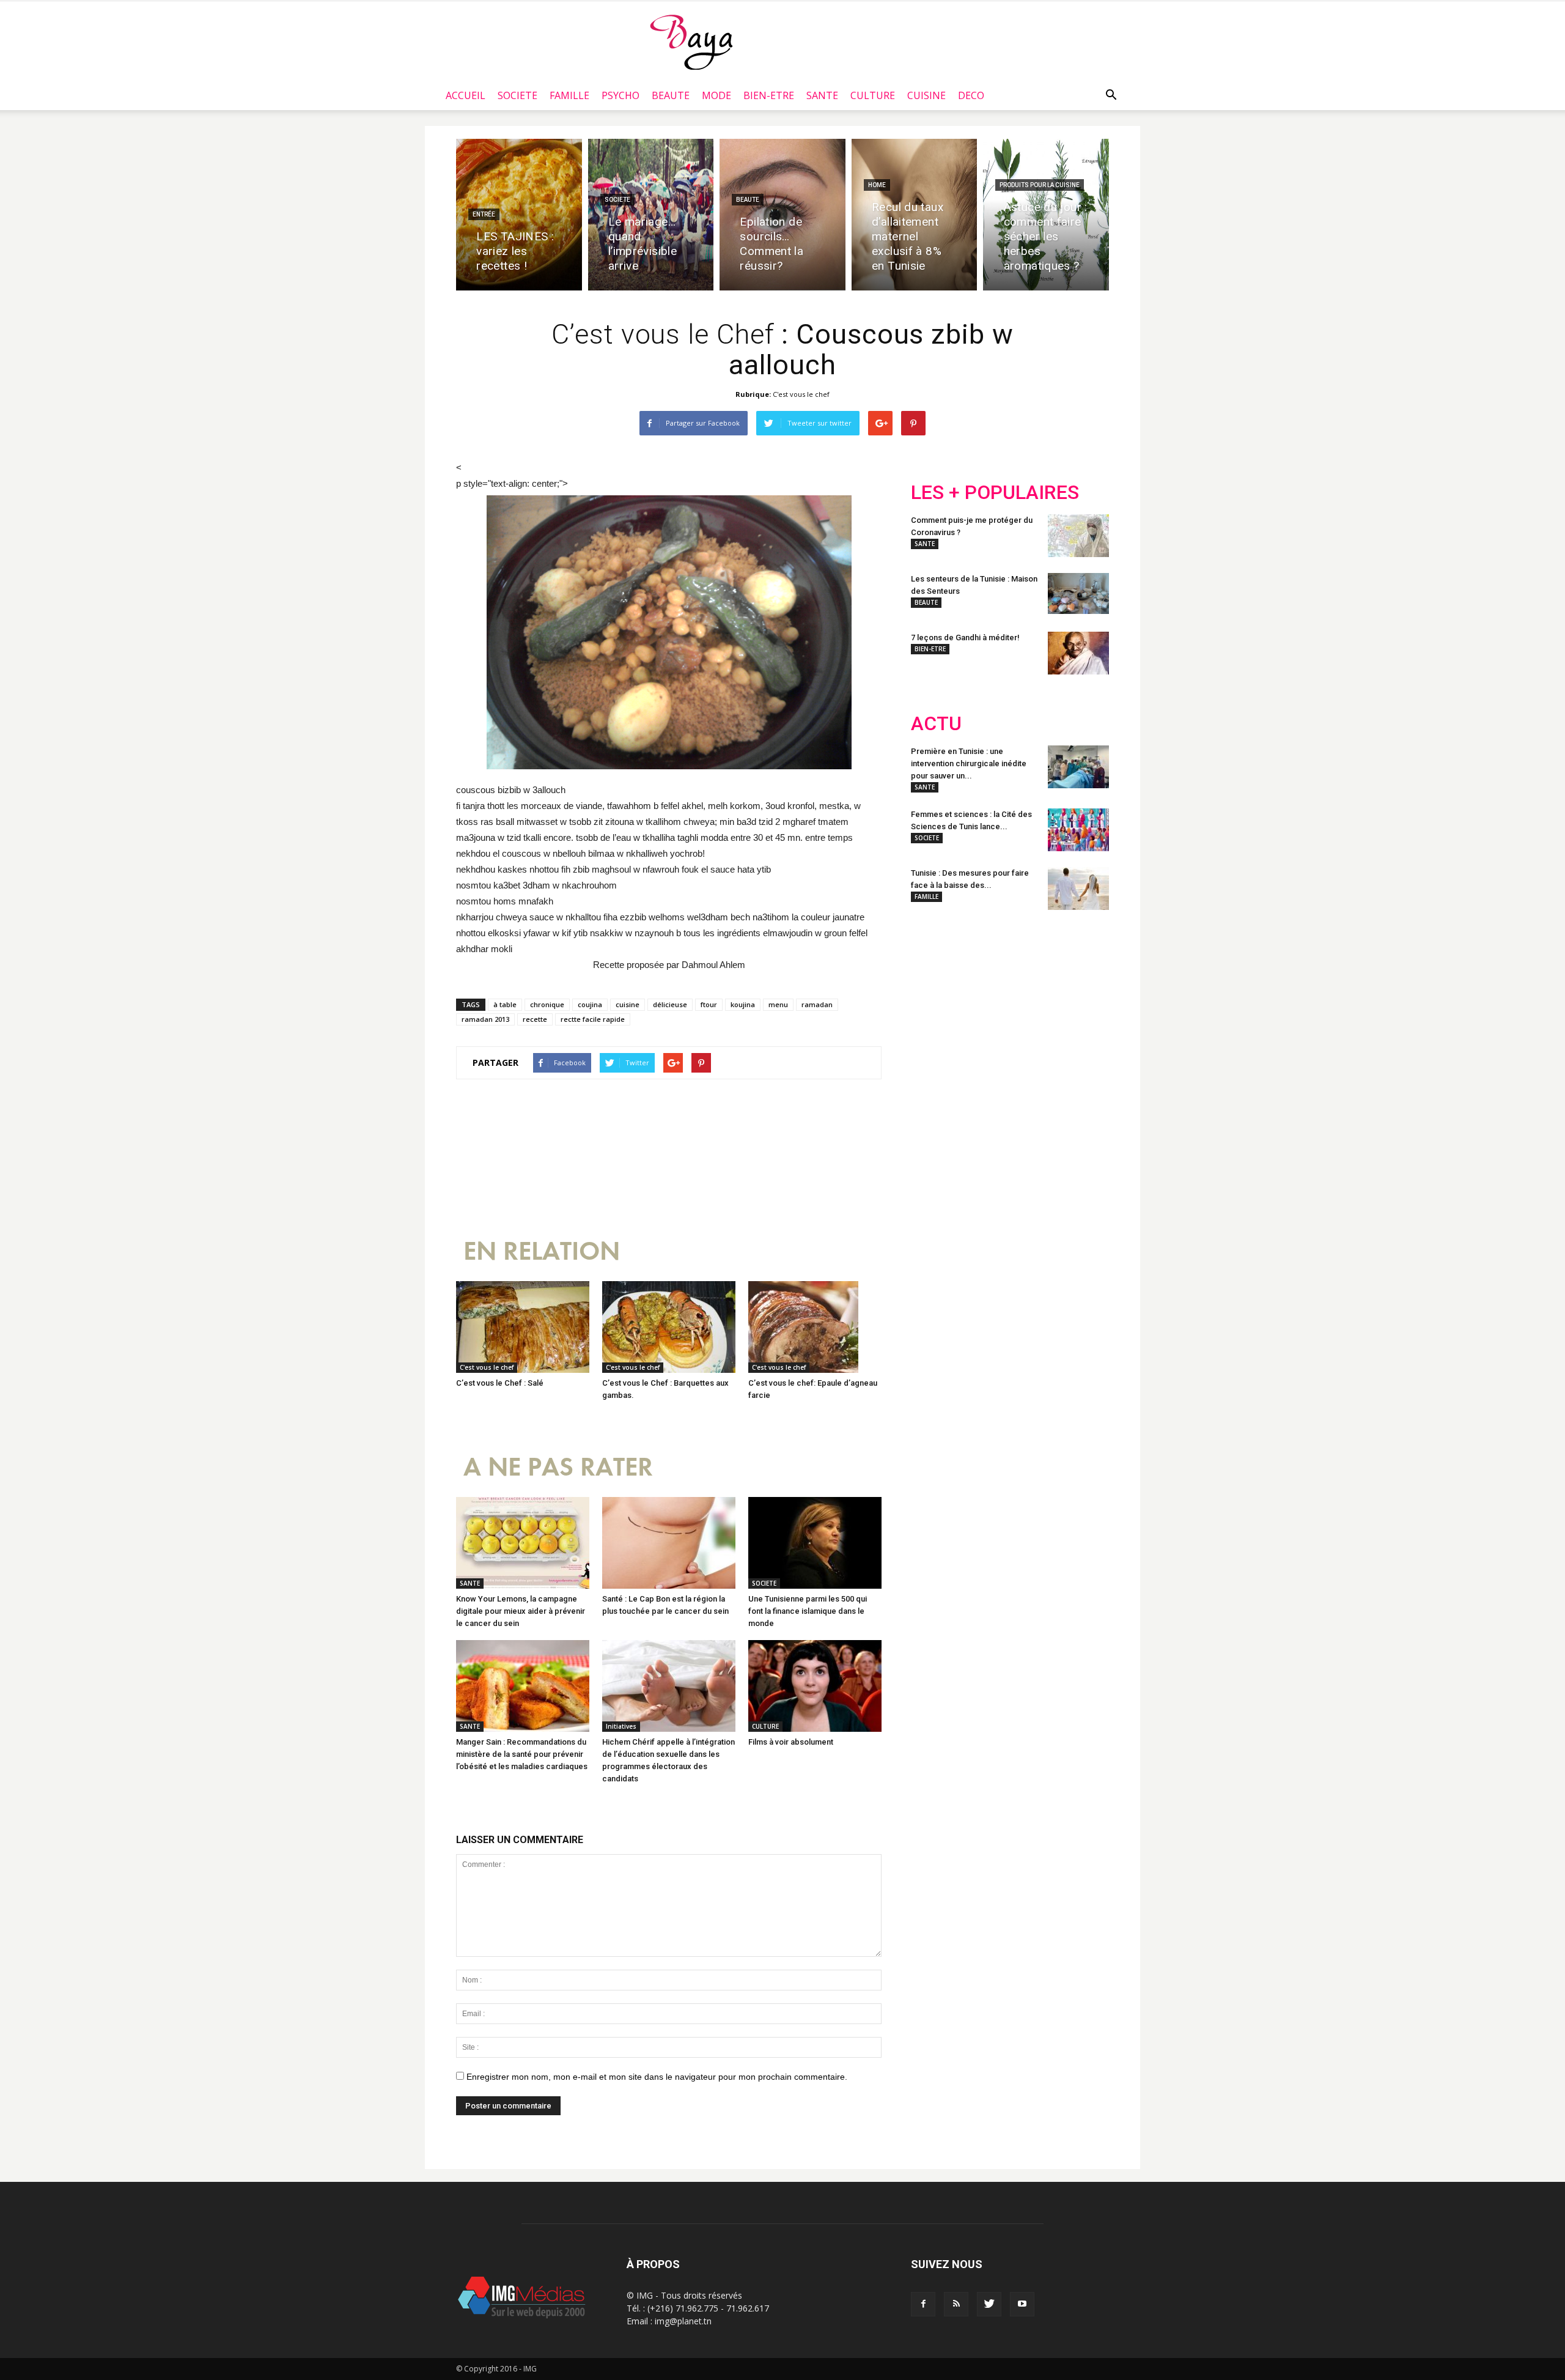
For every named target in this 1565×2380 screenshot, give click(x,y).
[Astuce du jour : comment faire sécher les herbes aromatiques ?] (1046, 215)
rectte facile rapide (593, 1019)
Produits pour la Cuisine (1040, 185)
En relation (542, 1251)
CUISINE (926, 95)
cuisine (628, 1004)
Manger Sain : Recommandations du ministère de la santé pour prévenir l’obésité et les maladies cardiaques (522, 1754)
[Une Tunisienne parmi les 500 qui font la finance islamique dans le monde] (815, 1543)
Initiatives (621, 1726)
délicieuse (670, 1004)
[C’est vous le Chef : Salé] (523, 1327)
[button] (1111, 95)
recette (535, 1019)
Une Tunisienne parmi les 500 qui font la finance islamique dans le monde (808, 1611)
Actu (936, 724)
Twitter (980, 999)
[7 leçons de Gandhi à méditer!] (1078, 653)
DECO (971, 95)
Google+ (1073, 999)
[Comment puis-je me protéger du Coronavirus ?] (1078, 536)
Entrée (484, 214)
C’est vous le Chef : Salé (500, 1383)
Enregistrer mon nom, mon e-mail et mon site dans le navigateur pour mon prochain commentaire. (657, 2077)
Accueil (466, 95)
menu (778, 1004)
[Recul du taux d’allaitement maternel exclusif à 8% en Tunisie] (915, 215)
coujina (590, 1004)
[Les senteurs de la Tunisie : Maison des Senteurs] (1078, 593)
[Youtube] (1022, 2304)
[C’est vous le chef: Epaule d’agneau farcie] (815, 1327)
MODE (716, 95)
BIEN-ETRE (769, 95)
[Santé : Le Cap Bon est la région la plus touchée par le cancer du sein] (669, 1543)
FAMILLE (569, 95)
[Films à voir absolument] (815, 1686)
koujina (743, 1004)
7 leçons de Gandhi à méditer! (965, 637)
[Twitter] (989, 2304)
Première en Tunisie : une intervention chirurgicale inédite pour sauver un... (969, 763)
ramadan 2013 (485, 1019)
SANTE (822, 95)
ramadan (817, 1004)
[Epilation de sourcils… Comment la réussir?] (782, 215)
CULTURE (873, 95)
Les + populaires (995, 493)
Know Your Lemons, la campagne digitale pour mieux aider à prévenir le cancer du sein (521, 1611)
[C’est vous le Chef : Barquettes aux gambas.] (669, 1327)
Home (877, 185)
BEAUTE (671, 95)
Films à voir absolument (791, 1742)
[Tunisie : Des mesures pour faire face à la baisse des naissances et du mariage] (1078, 889)
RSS (1026, 999)
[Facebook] (923, 2304)
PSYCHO (620, 95)
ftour (709, 1004)
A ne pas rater (558, 1467)
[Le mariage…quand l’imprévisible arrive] (651, 215)
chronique (547, 1004)
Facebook (934, 999)
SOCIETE (517, 95)
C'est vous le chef (801, 394)
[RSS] (956, 2304)
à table (505, 1004)
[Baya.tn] (691, 42)
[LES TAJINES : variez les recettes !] (519, 215)
